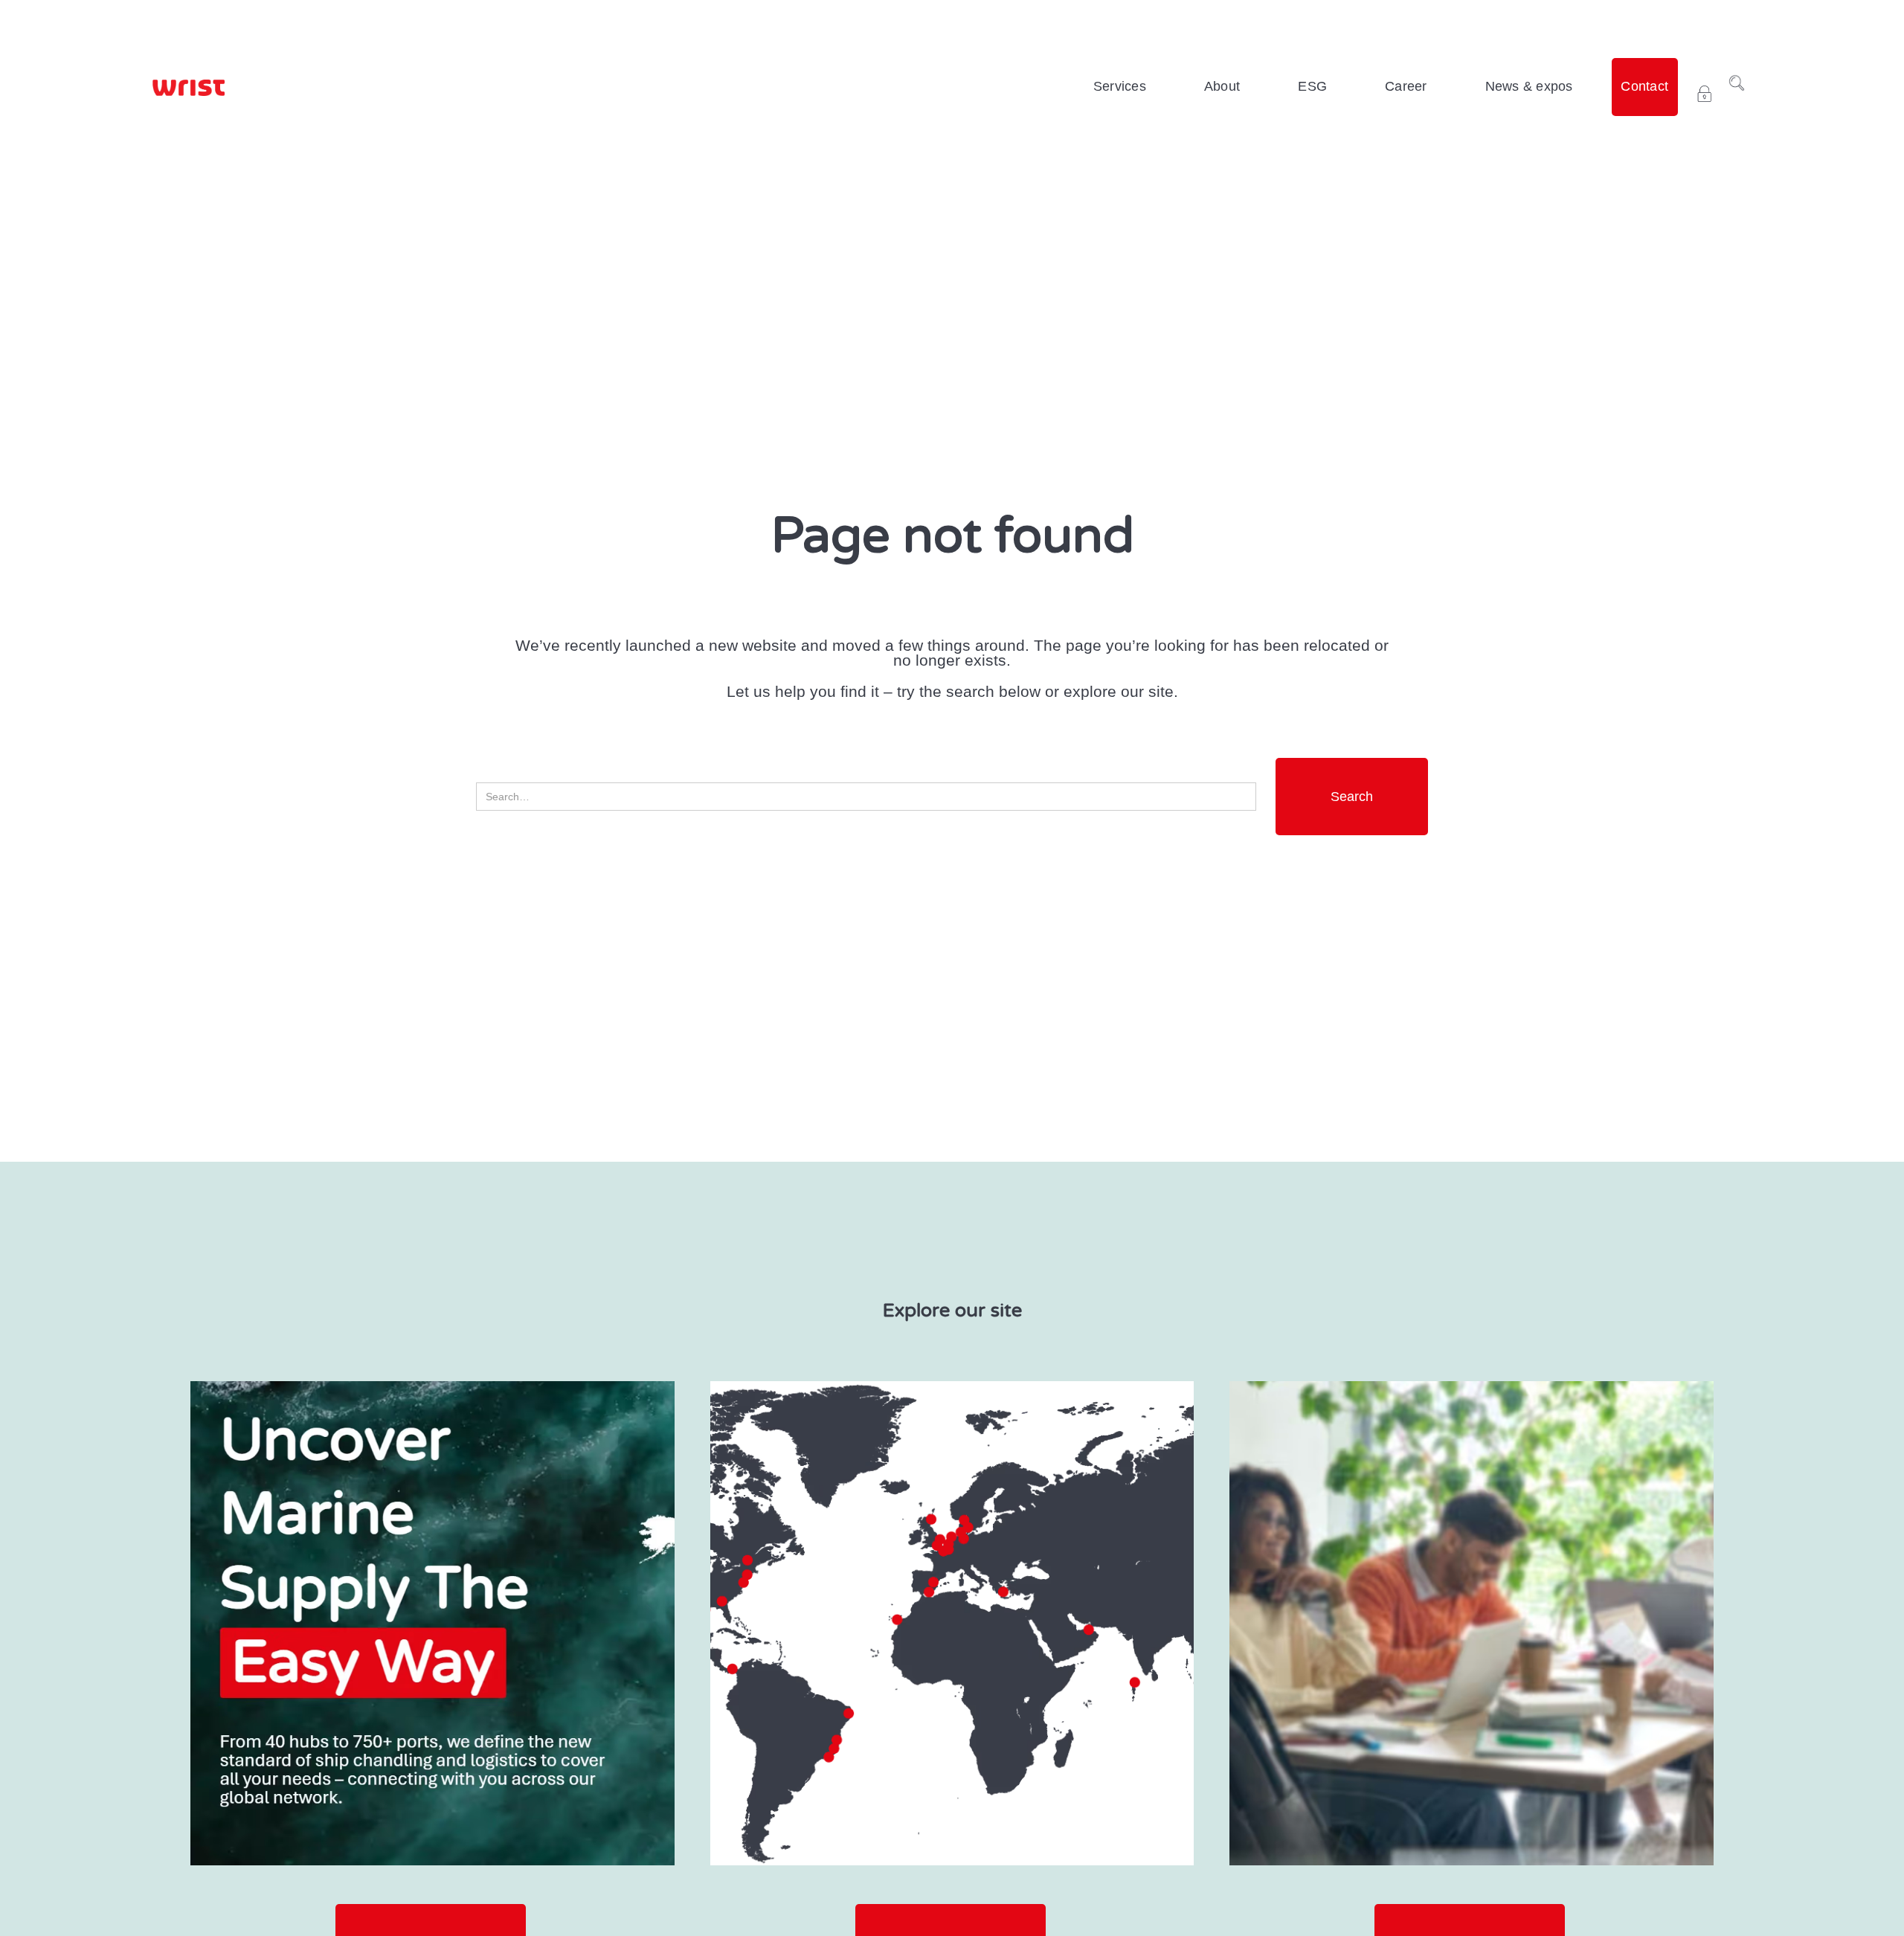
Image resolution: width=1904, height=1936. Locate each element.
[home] (189, 87)
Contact (1644, 86)
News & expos (1529, 86)
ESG (1312, 86)
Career (1406, 86)
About (1222, 86)
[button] (1120, 87)
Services (1120, 86)
